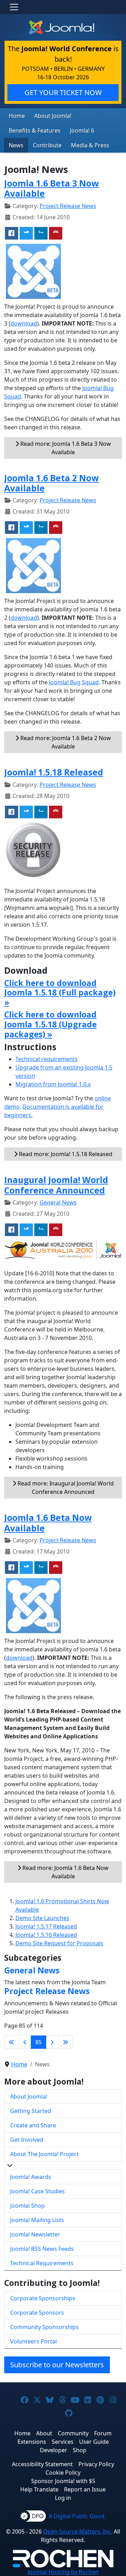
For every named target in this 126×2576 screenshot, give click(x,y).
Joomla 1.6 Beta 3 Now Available (51, 188)
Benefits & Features (35, 130)
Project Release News (68, 206)
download (24, 323)
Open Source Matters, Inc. (78, 2531)
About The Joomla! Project (44, 2154)
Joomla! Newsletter (35, 2234)
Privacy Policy (96, 2464)
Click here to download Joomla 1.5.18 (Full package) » (60, 992)
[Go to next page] (52, 2042)
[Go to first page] (12, 2042)
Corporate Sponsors (37, 2313)
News (16, 145)
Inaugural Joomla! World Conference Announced (56, 1185)
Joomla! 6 (82, 130)
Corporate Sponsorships (43, 2298)
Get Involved (27, 2140)
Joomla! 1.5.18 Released (54, 772)
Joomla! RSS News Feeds (42, 2249)
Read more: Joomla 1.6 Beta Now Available (65, 1872)
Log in (63, 2498)
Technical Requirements (42, 2263)
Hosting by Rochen (63, 2572)
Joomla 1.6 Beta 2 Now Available (51, 483)
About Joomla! (53, 116)
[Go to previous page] (25, 2042)
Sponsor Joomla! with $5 (63, 2481)
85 (38, 2042)
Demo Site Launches (42, 1918)
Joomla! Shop (27, 2206)
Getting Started (31, 2111)
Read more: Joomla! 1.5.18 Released (65, 1154)
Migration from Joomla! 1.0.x (53, 1084)
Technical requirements (47, 1059)
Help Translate (39, 2489)
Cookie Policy (63, 2473)
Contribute (47, 145)
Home (17, 116)
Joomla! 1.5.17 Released (46, 1926)
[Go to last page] (65, 2042)
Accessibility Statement (42, 2464)
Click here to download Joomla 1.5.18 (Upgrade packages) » (50, 1024)
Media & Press (90, 145)
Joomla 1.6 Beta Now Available (48, 1523)
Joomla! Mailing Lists (37, 2220)
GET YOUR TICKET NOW (63, 92)
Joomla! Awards (31, 2177)
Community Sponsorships (44, 2327)
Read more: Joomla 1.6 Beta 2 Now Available (65, 742)
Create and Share (33, 2125)
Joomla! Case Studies (37, 2191)
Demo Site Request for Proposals (59, 1943)
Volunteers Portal (33, 2341)
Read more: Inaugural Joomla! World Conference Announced (65, 1488)
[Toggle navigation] (14, 7)
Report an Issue (85, 2489)
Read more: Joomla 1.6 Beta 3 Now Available (65, 448)
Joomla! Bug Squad (74, 682)
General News (58, 1202)
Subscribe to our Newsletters (57, 2365)
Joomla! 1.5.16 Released (46, 1935)
